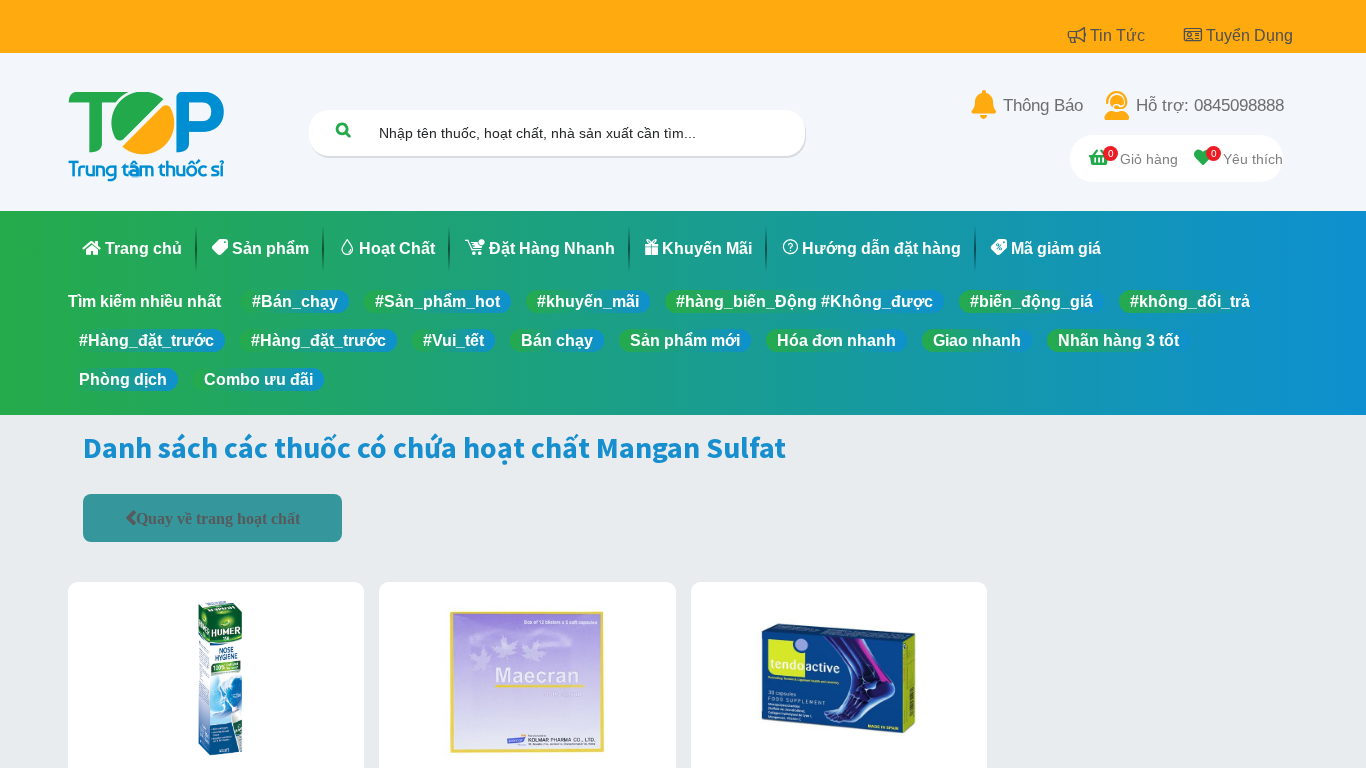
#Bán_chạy (295, 301)
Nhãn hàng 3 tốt (1118, 340)
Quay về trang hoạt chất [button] (218, 518)
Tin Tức (1119, 35)
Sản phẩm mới (685, 340)
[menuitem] (132, 249)
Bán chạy (557, 340)
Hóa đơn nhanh (836, 340)
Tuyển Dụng (1249, 35)
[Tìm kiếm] (343, 129)
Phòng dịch (123, 379)
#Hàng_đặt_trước (146, 340)
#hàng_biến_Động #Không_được (804, 301)
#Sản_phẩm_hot (437, 301)
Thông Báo (1043, 106)
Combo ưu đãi (258, 379)
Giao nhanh (977, 340)
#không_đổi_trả (1190, 301)
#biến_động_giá (1031, 301)
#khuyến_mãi (588, 301)
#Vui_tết (453, 340)
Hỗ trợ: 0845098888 (1210, 106)
